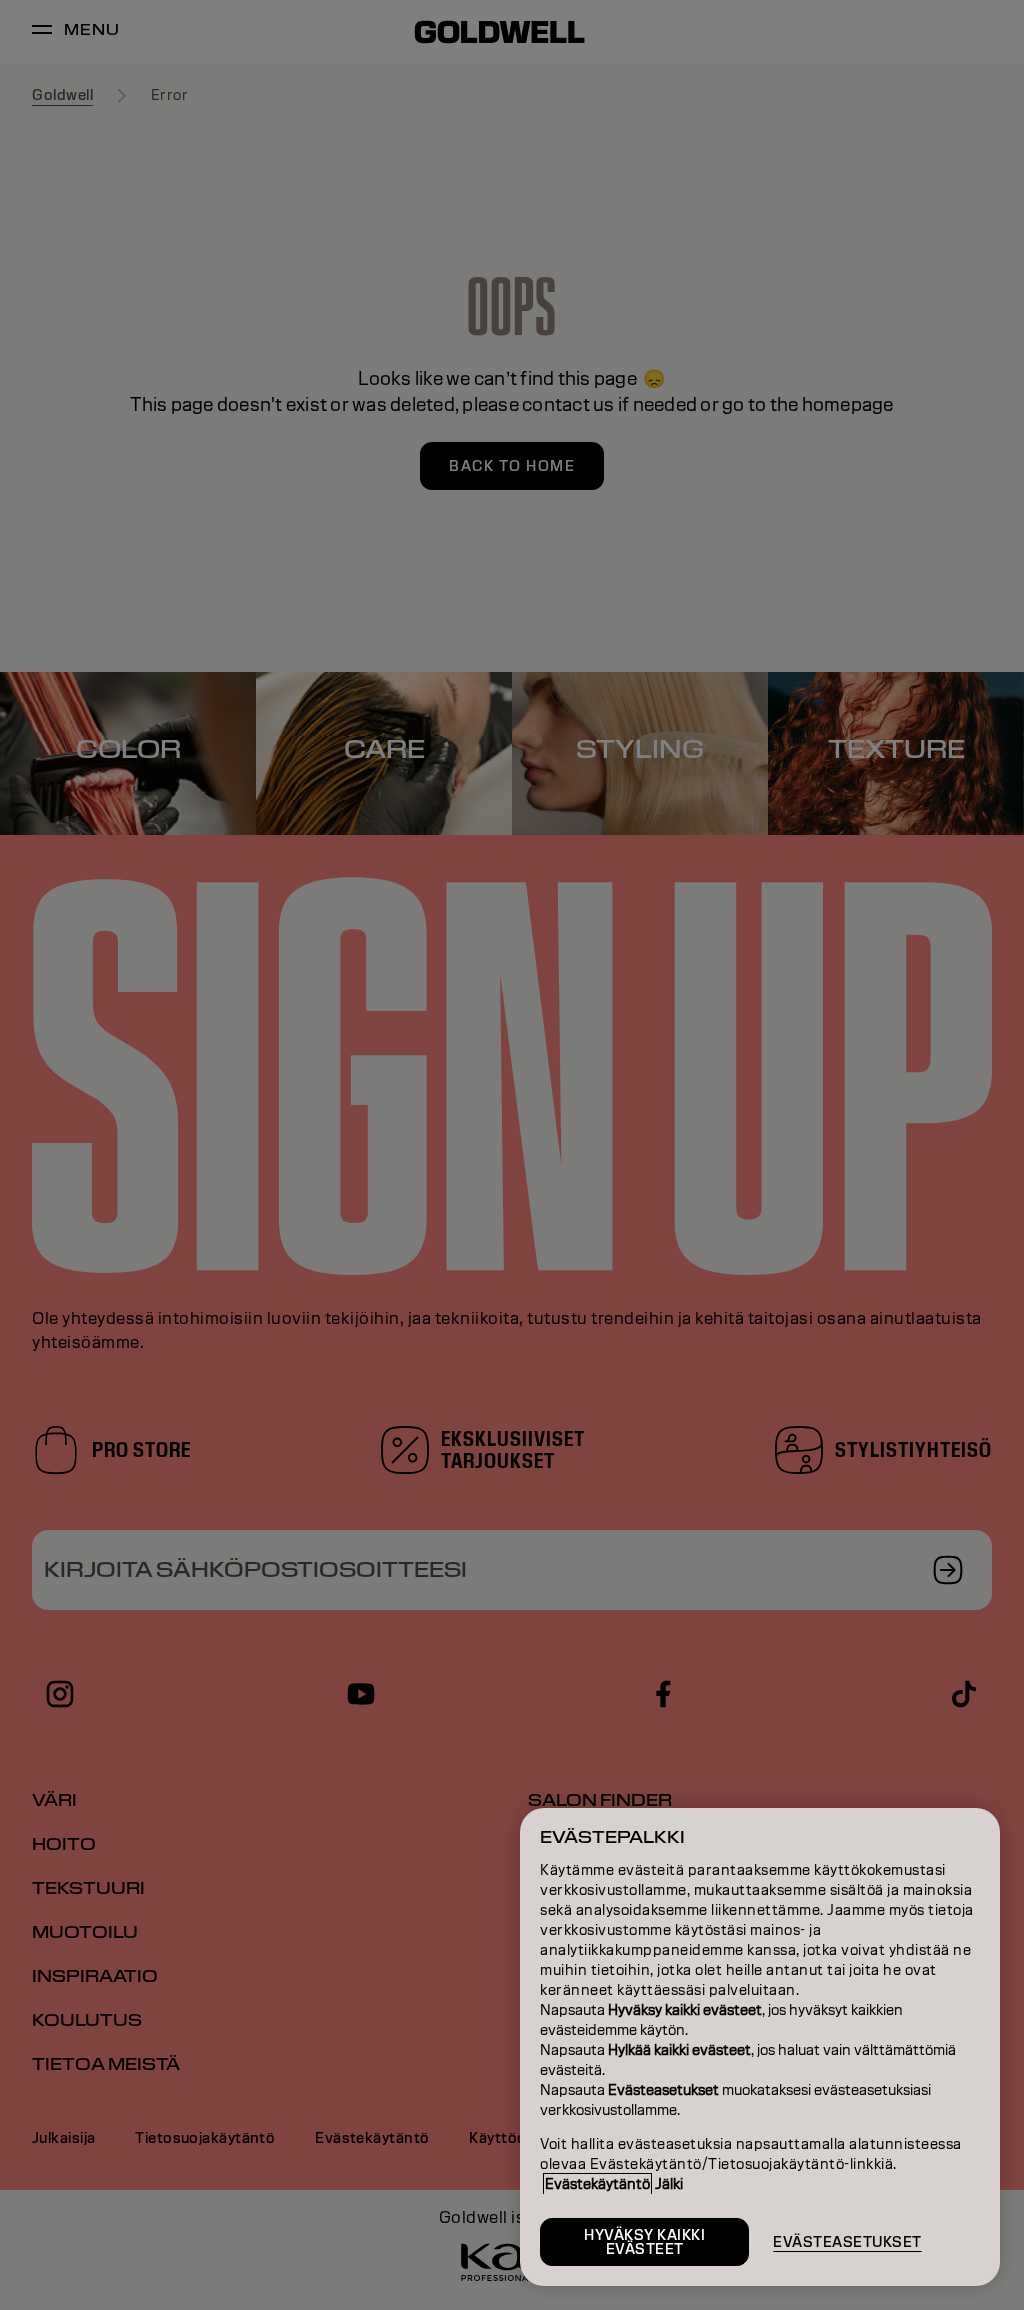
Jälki (669, 2184)
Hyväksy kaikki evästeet (644, 2242)
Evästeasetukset (847, 2242)
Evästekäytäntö (597, 2184)
